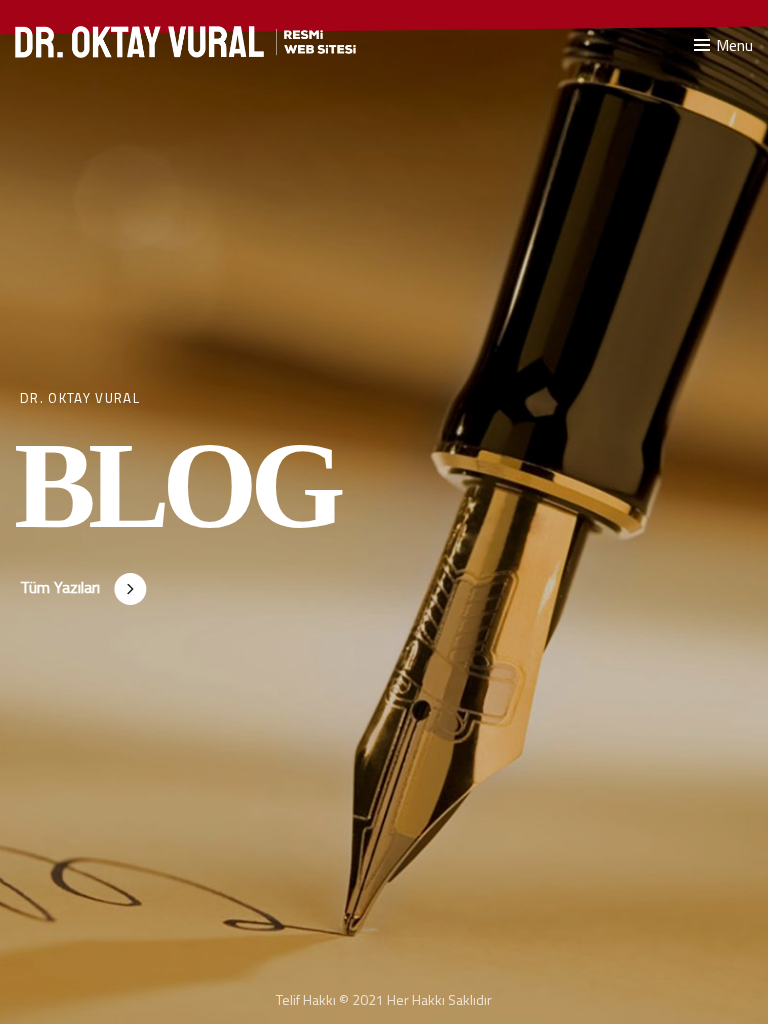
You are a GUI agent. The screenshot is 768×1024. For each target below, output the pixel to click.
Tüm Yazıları (60, 587)
